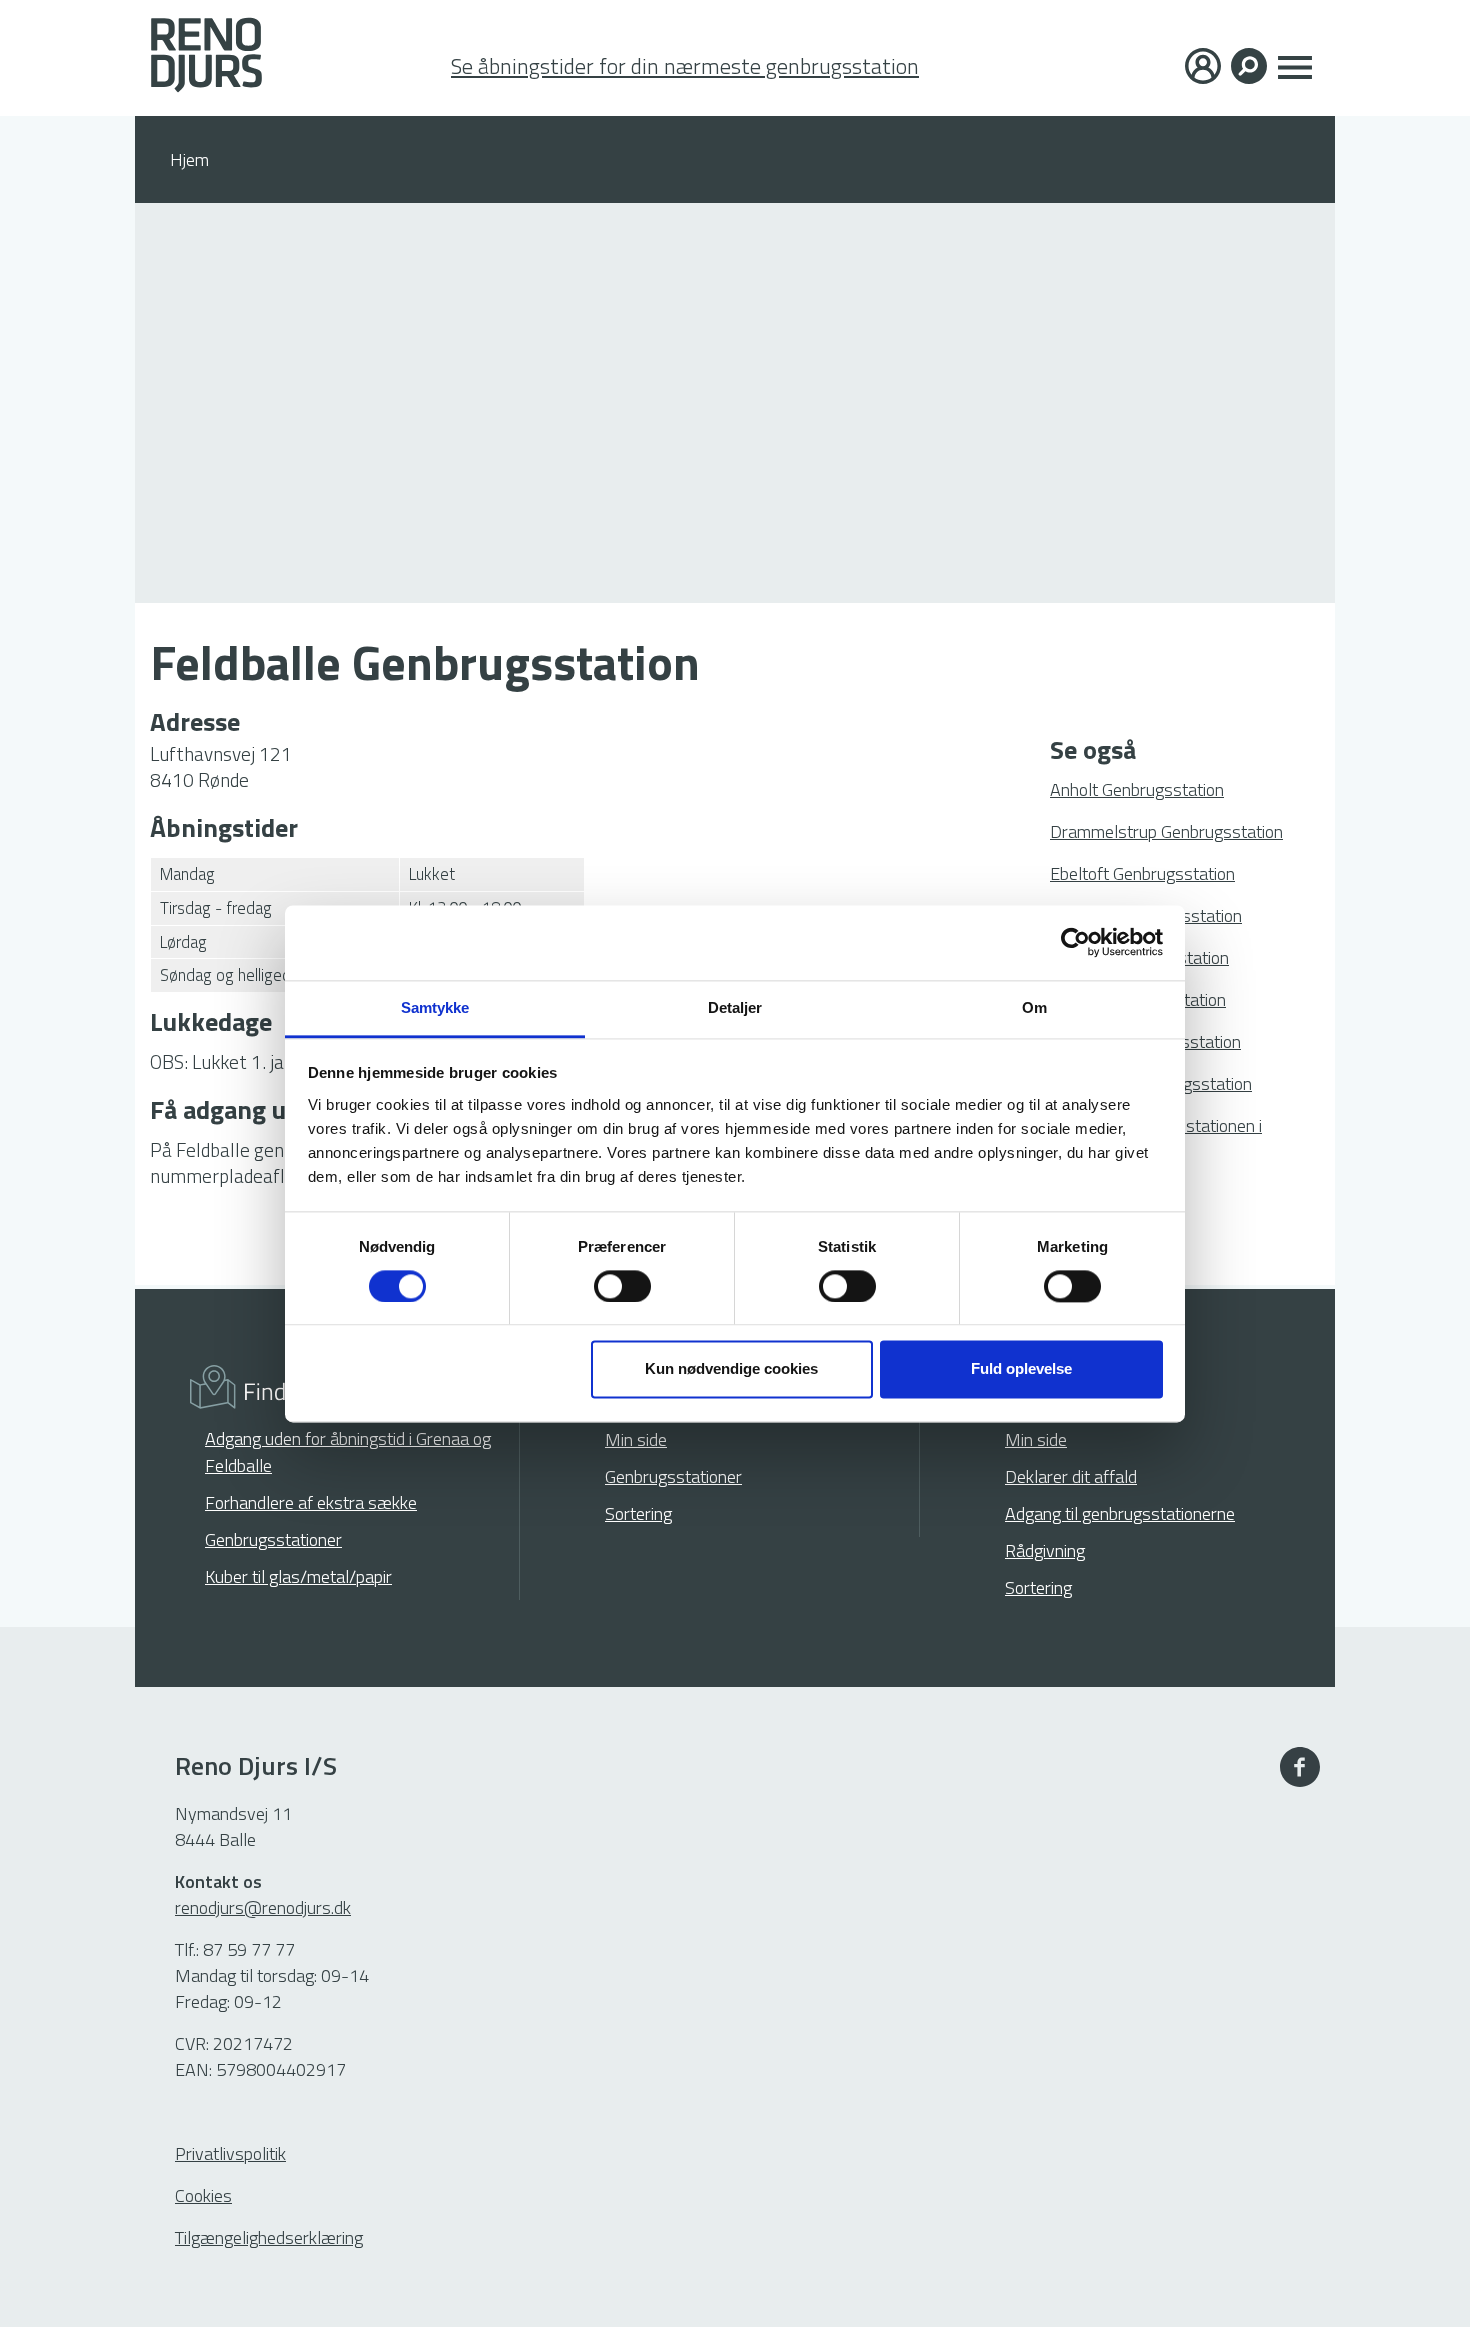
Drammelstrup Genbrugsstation (1166, 831)
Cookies (203, 2195)
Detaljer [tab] (735, 1007)
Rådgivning (1045, 1550)
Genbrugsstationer (273, 1539)
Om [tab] (1034, 1007)
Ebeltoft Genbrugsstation (1142, 873)
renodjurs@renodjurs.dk (263, 1907)
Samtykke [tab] (435, 1007)
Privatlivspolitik (230, 2153)
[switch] (622, 1286)
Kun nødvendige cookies (731, 1369)
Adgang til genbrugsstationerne (1120, 1513)
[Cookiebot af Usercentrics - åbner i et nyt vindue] (1075, 942)
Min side (636, 1439)
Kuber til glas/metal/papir (298, 1576)
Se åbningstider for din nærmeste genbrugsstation (685, 66)
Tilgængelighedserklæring (269, 2237)
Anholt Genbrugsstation (1137, 789)
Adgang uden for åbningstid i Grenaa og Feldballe (348, 1452)
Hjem (189, 159)
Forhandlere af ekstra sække (311, 1502)
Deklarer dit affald (1071, 1476)
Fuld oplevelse (1021, 1369)
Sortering (638, 1513)
